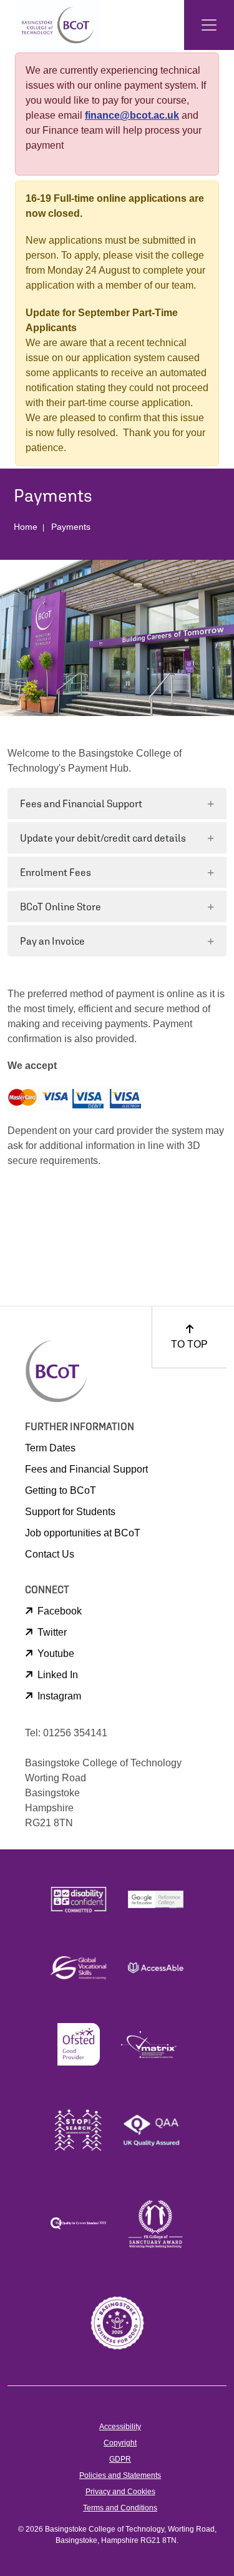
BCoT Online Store (61, 907)
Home (26, 527)
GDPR (120, 2459)
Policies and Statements (120, 2475)
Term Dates (50, 1448)
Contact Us (50, 1554)
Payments (71, 527)
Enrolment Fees (56, 872)
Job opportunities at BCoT (83, 1533)
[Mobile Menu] (209, 25)
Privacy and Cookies (120, 2492)
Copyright (120, 2443)
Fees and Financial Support (81, 803)
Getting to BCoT (61, 1490)
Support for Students (70, 1512)
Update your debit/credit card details (103, 838)
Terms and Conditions (120, 2508)
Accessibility (120, 2427)
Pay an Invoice (52, 941)
